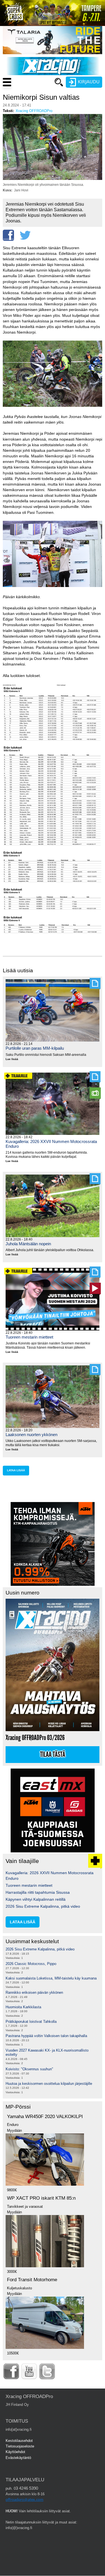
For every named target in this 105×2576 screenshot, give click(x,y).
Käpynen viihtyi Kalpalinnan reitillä (36, 1899)
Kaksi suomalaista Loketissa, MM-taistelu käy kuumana (51, 1978)
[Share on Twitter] (25, 235)
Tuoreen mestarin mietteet (29, 1337)
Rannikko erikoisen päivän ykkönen (34, 1992)
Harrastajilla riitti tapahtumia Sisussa (38, 1892)
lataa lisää (16, 1470)
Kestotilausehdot (19, 2441)
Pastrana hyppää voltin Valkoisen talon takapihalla (46, 2036)
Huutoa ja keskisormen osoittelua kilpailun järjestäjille (49, 2084)
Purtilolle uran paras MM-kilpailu (35, 1048)
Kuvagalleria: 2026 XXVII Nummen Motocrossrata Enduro (51, 1144)
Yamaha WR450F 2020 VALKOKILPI (45, 2117)
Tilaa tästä (53, 1755)
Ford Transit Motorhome (32, 2280)
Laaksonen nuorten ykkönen (32, 1435)
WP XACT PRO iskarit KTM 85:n (41, 2198)
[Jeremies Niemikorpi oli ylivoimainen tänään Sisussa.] (53, 179)
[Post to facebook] (8, 235)
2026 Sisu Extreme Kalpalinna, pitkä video (43, 1906)
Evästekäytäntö (18, 2458)
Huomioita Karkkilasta (23, 2007)
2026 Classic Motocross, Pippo (31, 1964)
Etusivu (32, 93)
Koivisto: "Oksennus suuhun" (29, 2069)
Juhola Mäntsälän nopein (28, 1244)
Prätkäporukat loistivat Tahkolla (31, 2022)
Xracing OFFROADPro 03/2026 (35, 1738)
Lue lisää (14, 1059)
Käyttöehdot (15, 2452)
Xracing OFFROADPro (34, 111)
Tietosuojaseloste (20, 2446)
